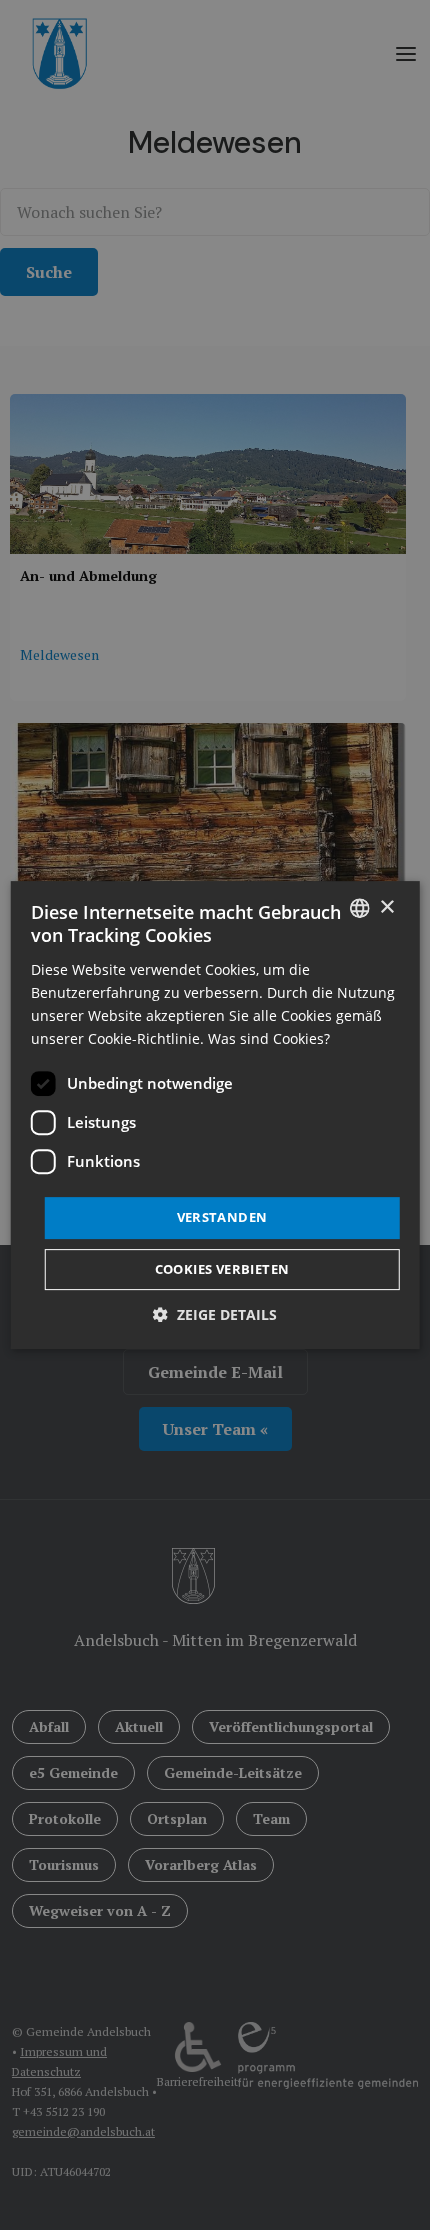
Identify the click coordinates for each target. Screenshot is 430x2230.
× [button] (386, 907)
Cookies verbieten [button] (222, 1269)
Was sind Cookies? (269, 1038)
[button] (215, 1314)
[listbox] (359, 908)
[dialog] (215, 1115)
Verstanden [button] (222, 1217)
